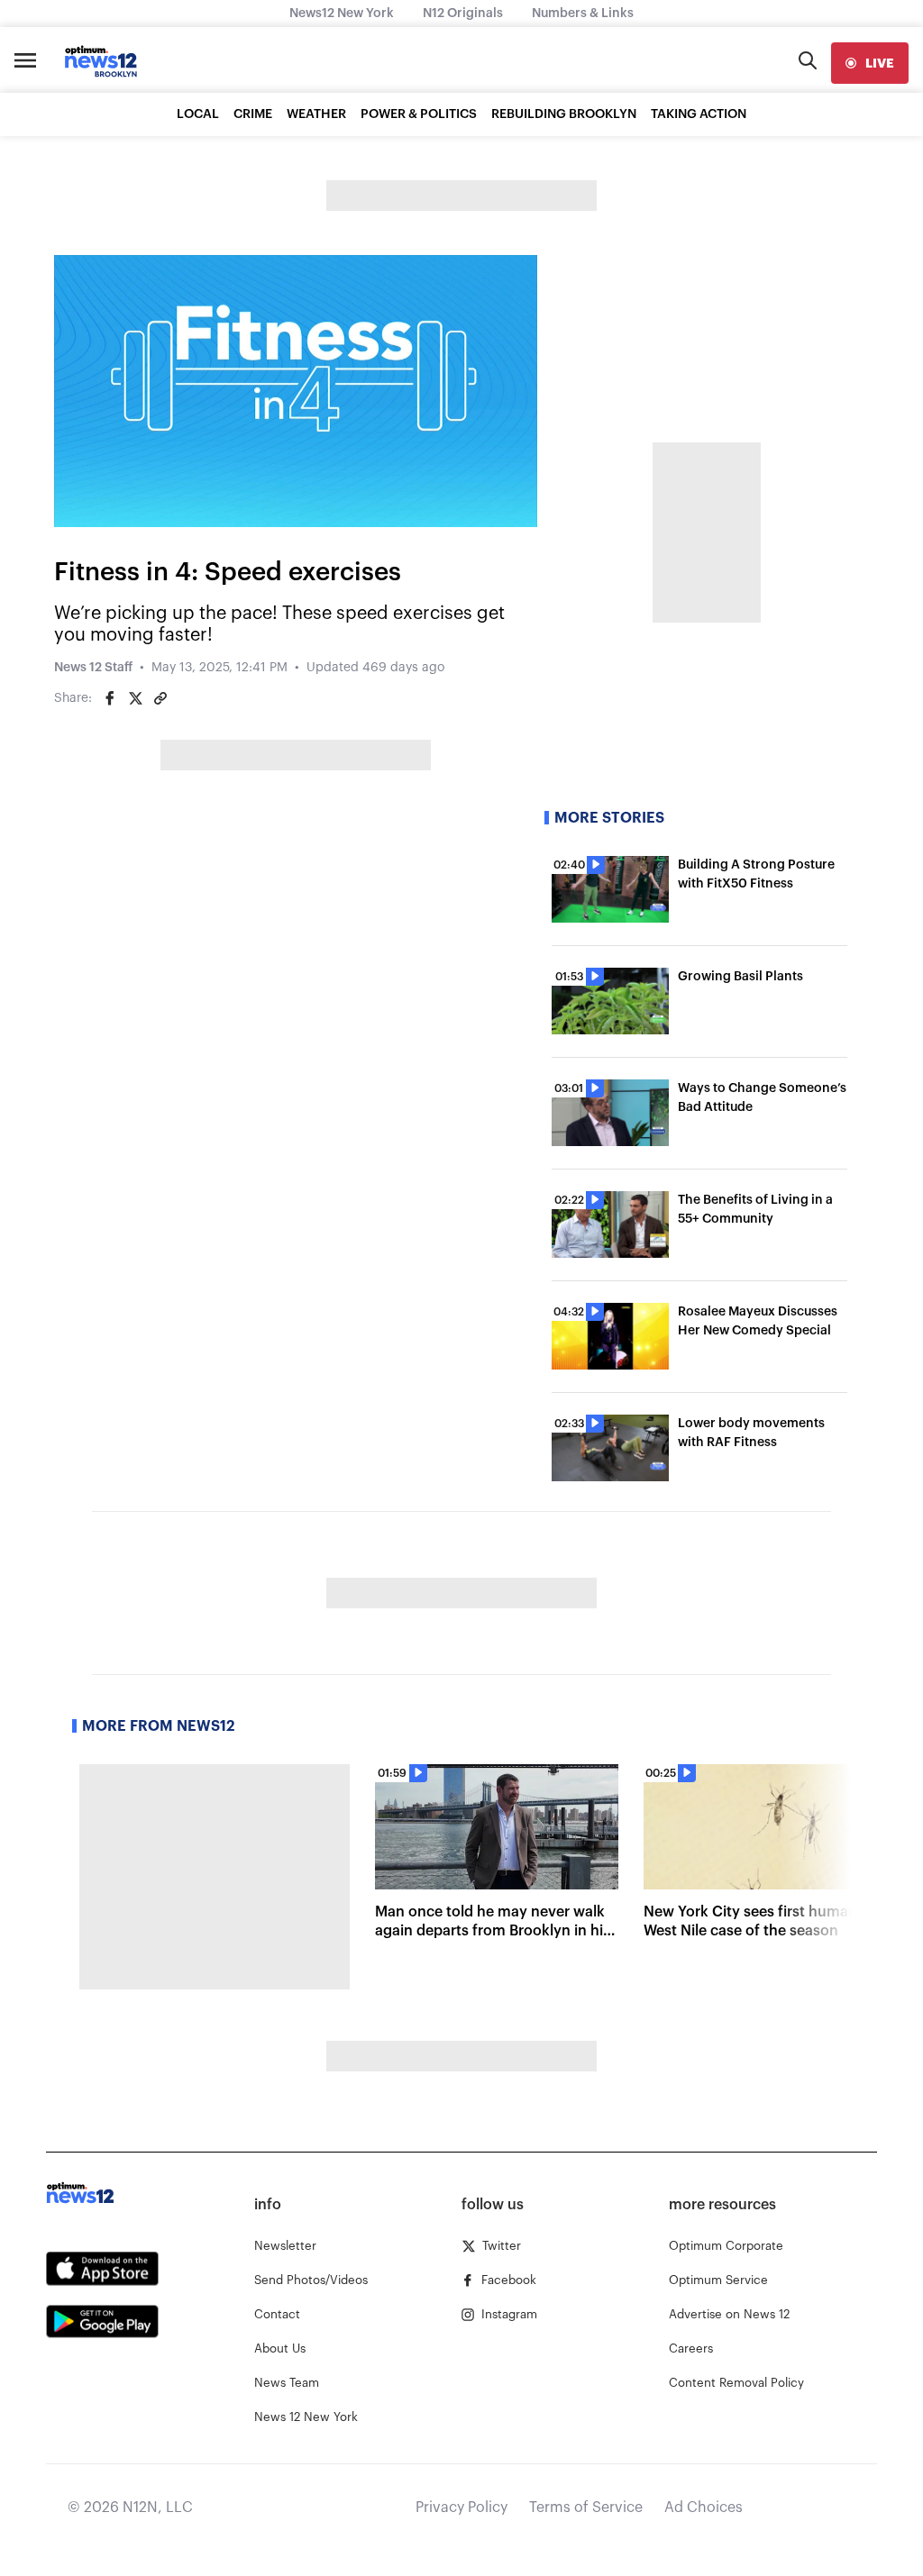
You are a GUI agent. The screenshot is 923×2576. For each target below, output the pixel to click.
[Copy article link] (160, 698)
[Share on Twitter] (135, 698)
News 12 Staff (93, 668)
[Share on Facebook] (110, 698)
